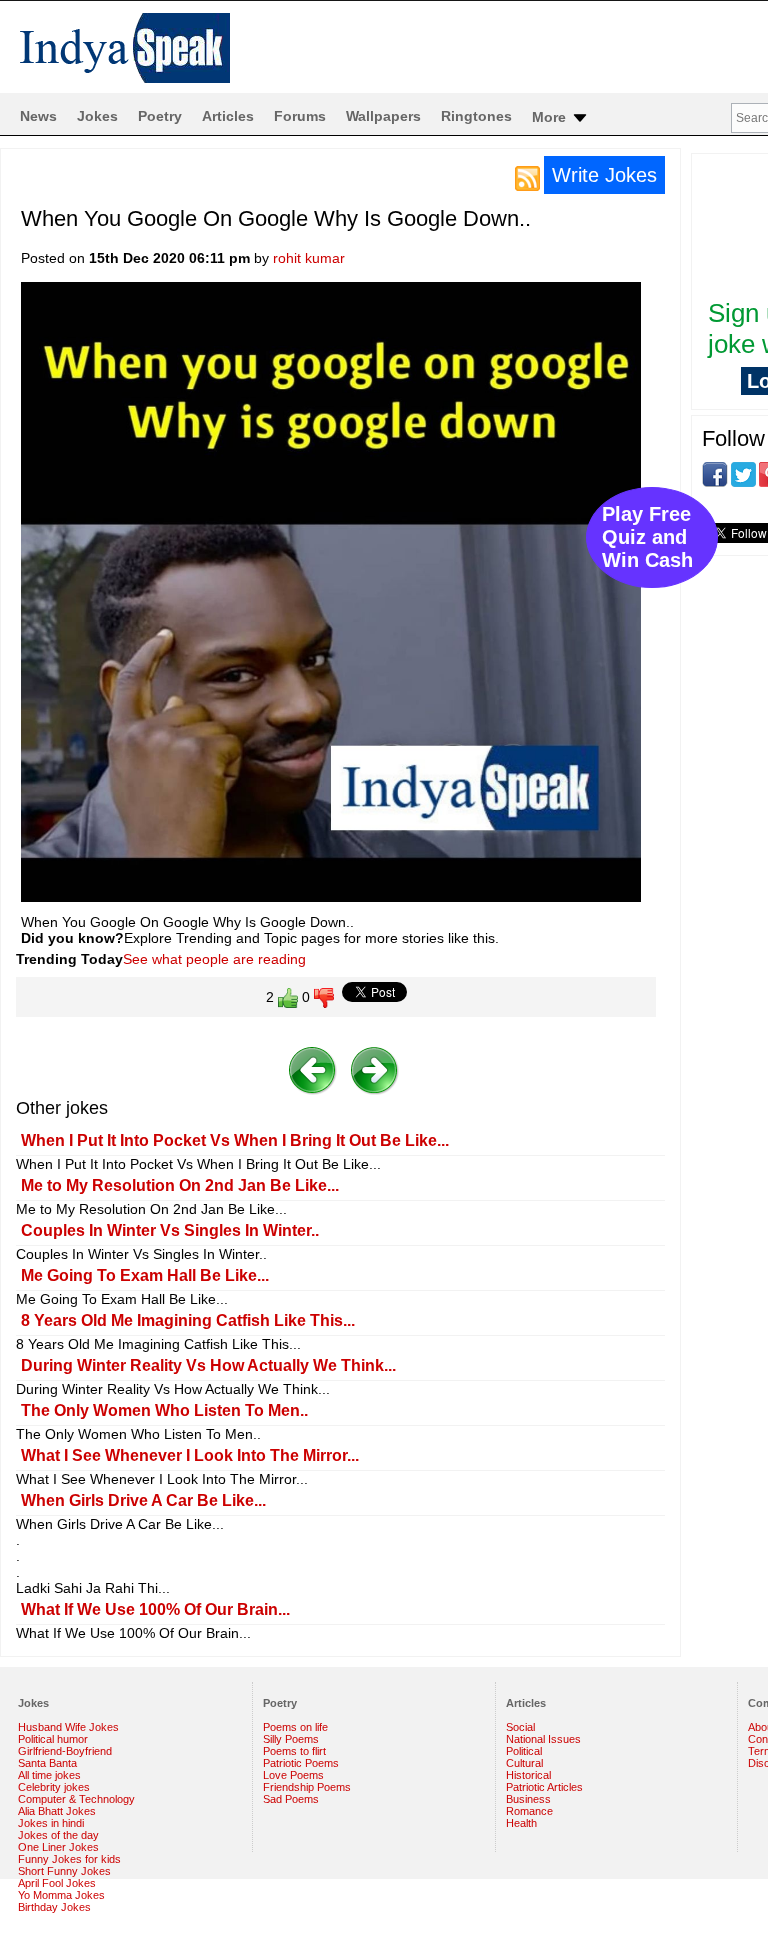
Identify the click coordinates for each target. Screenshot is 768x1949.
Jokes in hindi (51, 1823)
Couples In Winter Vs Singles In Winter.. (170, 1230)
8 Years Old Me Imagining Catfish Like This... (188, 1320)
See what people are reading (214, 959)
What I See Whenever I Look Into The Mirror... (190, 1455)
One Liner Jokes (58, 1847)
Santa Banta (47, 1763)
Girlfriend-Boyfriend (65, 1751)
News (38, 116)
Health (521, 1823)
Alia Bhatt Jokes (57, 1811)
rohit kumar (309, 258)
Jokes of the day (58, 1835)
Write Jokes (604, 175)
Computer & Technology (76, 1799)
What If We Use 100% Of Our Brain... (155, 1609)
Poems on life (295, 1727)
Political (524, 1751)
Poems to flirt (294, 1751)
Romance (529, 1811)
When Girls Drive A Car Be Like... (143, 1500)
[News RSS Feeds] (527, 177)
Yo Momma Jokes (61, 1895)
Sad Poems (291, 1799)
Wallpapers (383, 116)
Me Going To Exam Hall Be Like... (145, 1275)
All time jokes (49, 1775)
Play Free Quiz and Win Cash (647, 537)
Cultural (524, 1763)
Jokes (97, 116)
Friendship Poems (307, 1787)
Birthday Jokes (54, 1907)
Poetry (160, 116)
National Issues (543, 1739)
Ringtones (476, 116)
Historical (528, 1775)
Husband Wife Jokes (68, 1727)
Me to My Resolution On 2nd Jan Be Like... (180, 1185)
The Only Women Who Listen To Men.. (164, 1410)
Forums (300, 116)
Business (528, 1799)
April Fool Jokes (57, 1883)
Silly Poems (291, 1739)
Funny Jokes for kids (69, 1859)
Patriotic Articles (544, 1787)
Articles (228, 116)
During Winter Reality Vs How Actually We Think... (208, 1365)
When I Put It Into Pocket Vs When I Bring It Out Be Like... (235, 1140)
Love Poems (293, 1775)
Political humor (53, 1739)
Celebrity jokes (54, 1787)
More (551, 117)
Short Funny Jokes (64, 1871)
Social (520, 1727)
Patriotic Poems (301, 1763)
